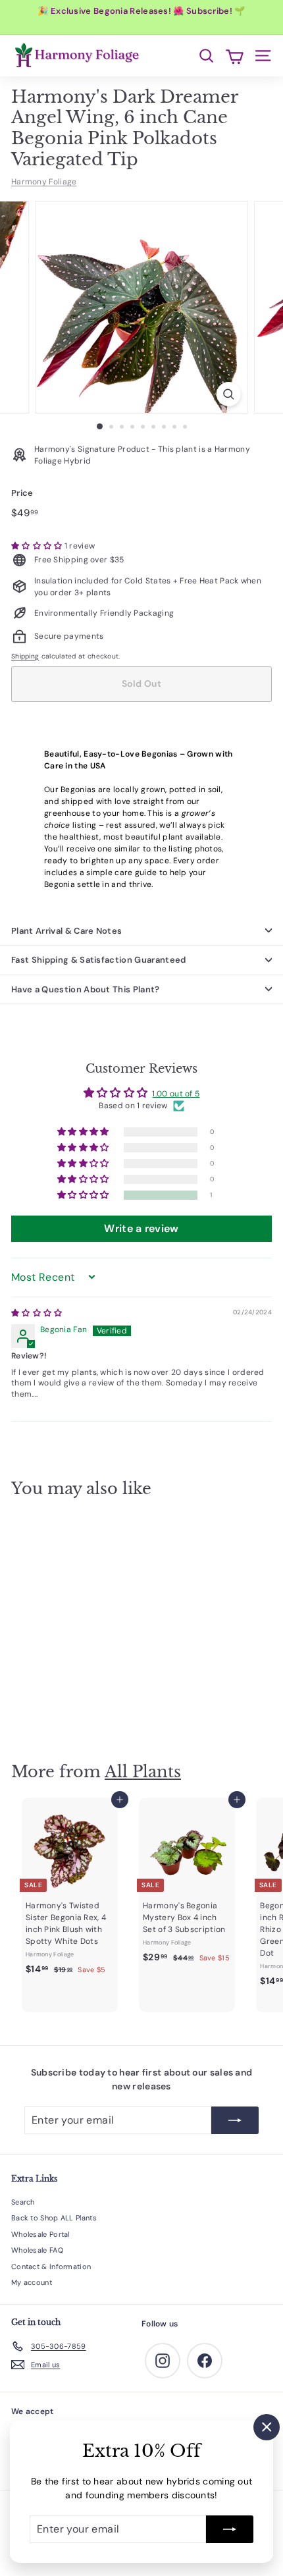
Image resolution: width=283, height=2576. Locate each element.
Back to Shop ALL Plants (54, 2218)
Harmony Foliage (44, 182)
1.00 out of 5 (176, 1094)
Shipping (25, 656)
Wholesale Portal (40, 2234)
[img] (37, 1313)
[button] (38, 546)
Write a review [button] (141, 1228)
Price (22, 493)
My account (32, 2282)
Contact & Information (51, 2267)
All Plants (143, 1772)
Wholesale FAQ (37, 2250)
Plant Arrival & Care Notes (66, 931)
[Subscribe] (230, 2529)
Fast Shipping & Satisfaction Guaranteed (99, 960)
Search (23, 2202)
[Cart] (235, 56)
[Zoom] (228, 394)
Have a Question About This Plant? (86, 989)
